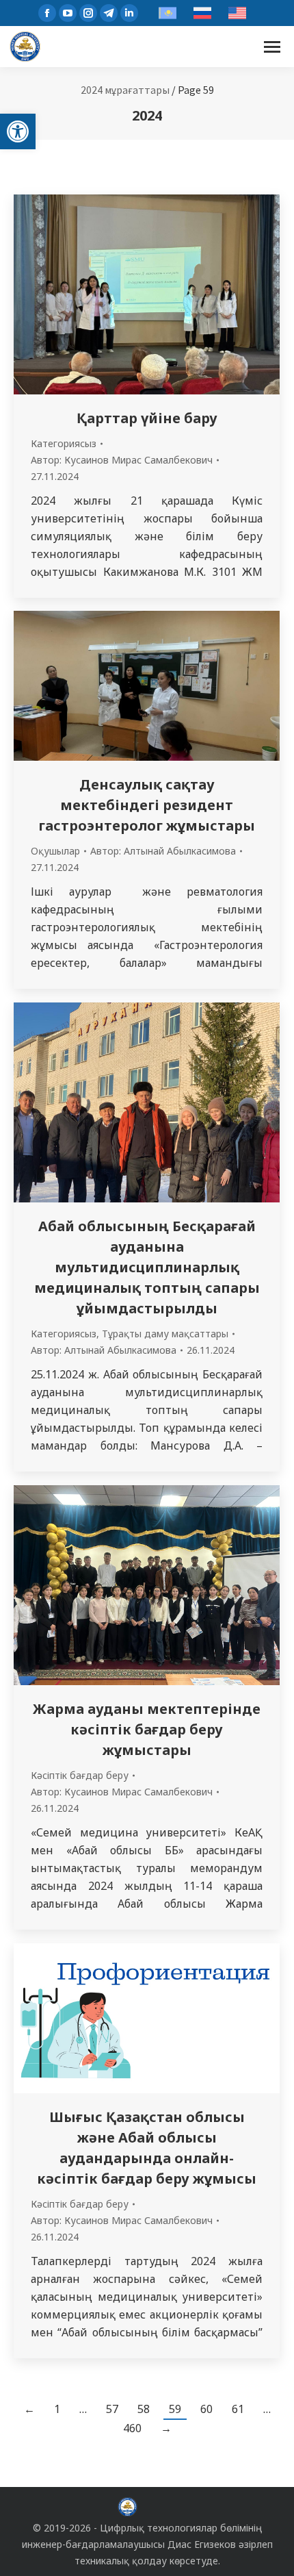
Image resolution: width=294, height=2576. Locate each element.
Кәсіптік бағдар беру (80, 1775)
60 (206, 2409)
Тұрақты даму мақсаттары (165, 1334)
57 (112, 2409)
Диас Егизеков (202, 2544)
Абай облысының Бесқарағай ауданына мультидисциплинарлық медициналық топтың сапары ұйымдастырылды (147, 1267)
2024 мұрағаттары (125, 90)
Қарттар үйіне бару (147, 418)
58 (144, 2409)
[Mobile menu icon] (272, 47)
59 (175, 2409)
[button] (18, 131)
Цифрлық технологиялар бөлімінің (181, 2528)
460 (132, 2428)
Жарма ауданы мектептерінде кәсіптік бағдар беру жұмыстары (147, 1729)
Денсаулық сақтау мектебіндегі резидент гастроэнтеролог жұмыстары (147, 805)
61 (238, 2409)
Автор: (122, 460)
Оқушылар (55, 851)
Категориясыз (64, 443)
